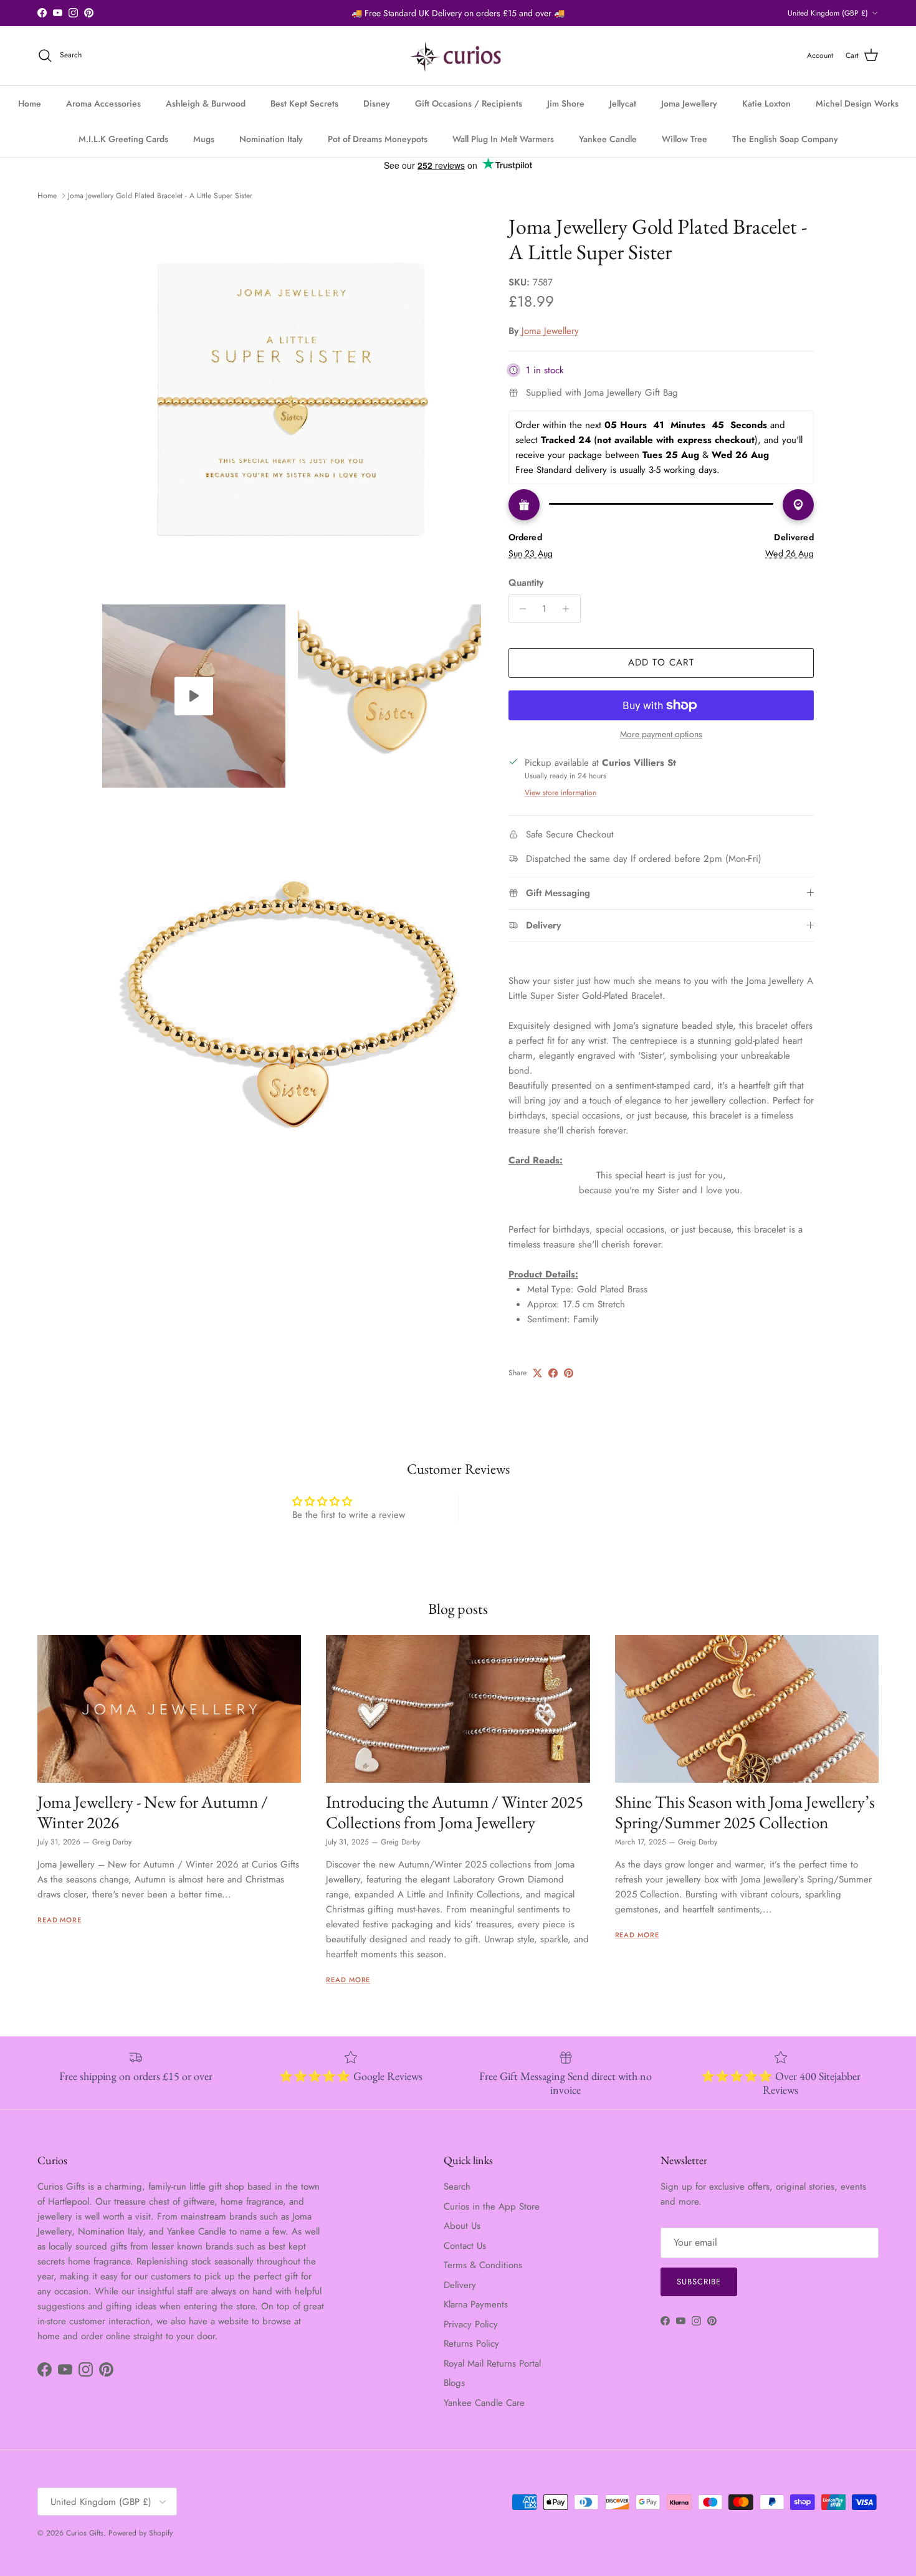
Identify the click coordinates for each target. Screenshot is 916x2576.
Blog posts (458, 1609)
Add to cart (661, 662)
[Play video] (194, 696)
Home (30, 103)
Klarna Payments (476, 2304)
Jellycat (623, 103)
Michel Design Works (857, 103)
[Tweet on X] (537, 1373)
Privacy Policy (471, 2324)
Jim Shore (566, 103)
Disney (377, 103)
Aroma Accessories (103, 103)
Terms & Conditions (483, 2265)
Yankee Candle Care (484, 2403)
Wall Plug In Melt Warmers (503, 139)
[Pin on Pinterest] (569, 1373)
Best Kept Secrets (304, 103)
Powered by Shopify (141, 2533)
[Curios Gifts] (458, 56)
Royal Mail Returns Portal (492, 2364)
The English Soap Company (785, 139)
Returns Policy (471, 2344)
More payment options (661, 734)
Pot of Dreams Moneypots (378, 139)
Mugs (204, 139)
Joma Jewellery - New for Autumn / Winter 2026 (153, 1812)
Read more (60, 1920)
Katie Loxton (766, 103)
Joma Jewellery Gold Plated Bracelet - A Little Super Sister (160, 196)
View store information (561, 793)
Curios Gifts (85, 2533)
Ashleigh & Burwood (206, 103)
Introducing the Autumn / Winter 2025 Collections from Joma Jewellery (455, 1812)
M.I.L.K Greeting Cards (123, 139)
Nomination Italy (271, 139)
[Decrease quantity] (520, 609)
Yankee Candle (608, 139)
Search (457, 2187)
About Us (462, 2226)
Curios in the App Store (492, 2206)
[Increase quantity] (569, 609)
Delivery (460, 2285)
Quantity (526, 583)
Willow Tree (685, 139)
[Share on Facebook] (553, 1373)
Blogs (454, 2383)
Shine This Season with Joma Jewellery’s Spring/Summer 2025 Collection (745, 1812)
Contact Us (465, 2246)
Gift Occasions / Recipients (469, 103)
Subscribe (699, 2282)
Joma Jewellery (689, 103)
